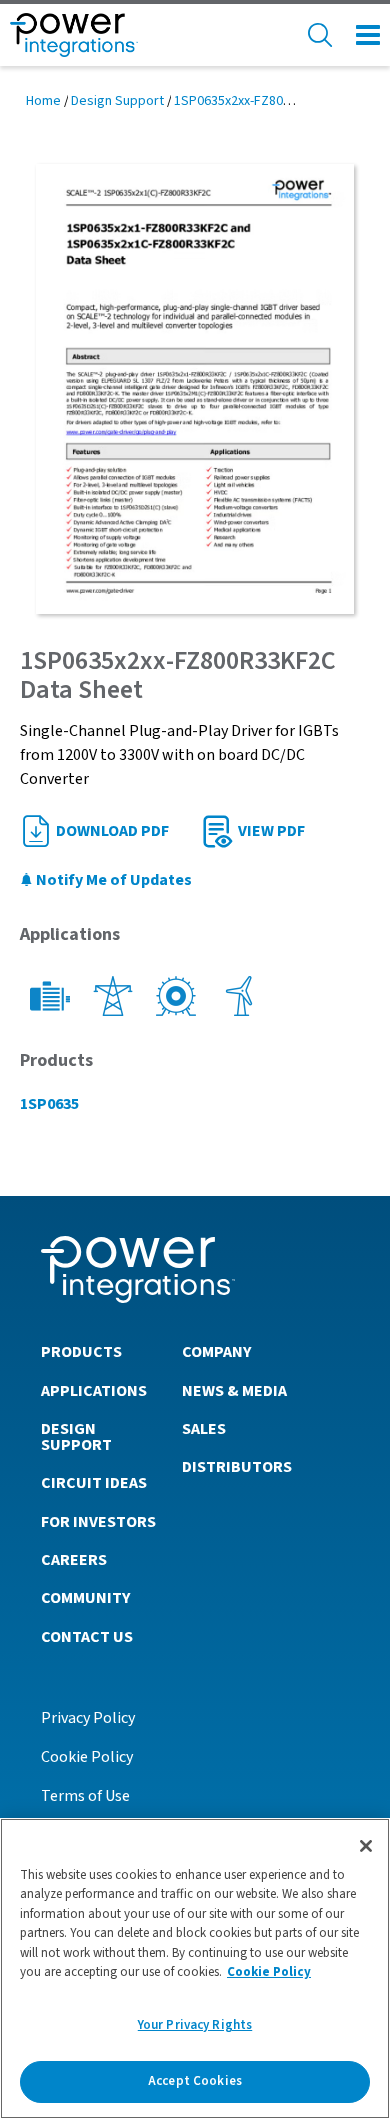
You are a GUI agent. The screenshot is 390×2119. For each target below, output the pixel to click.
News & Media (234, 1391)
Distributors (237, 1467)
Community (85, 1598)
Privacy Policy (88, 1718)
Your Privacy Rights (195, 2025)
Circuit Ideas (94, 1483)
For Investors (98, 1522)
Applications (94, 1391)
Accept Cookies (195, 2081)
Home (43, 101)
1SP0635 (49, 1104)
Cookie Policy (87, 1757)
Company (216, 1352)
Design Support (117, 101)
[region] (195, 1968)
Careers (74, 1560)
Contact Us (87, 1637)
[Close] (366, 1846)
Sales (204, 1429)
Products (81, 1352)
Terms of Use (85, 1796)
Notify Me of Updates (112, 880)
